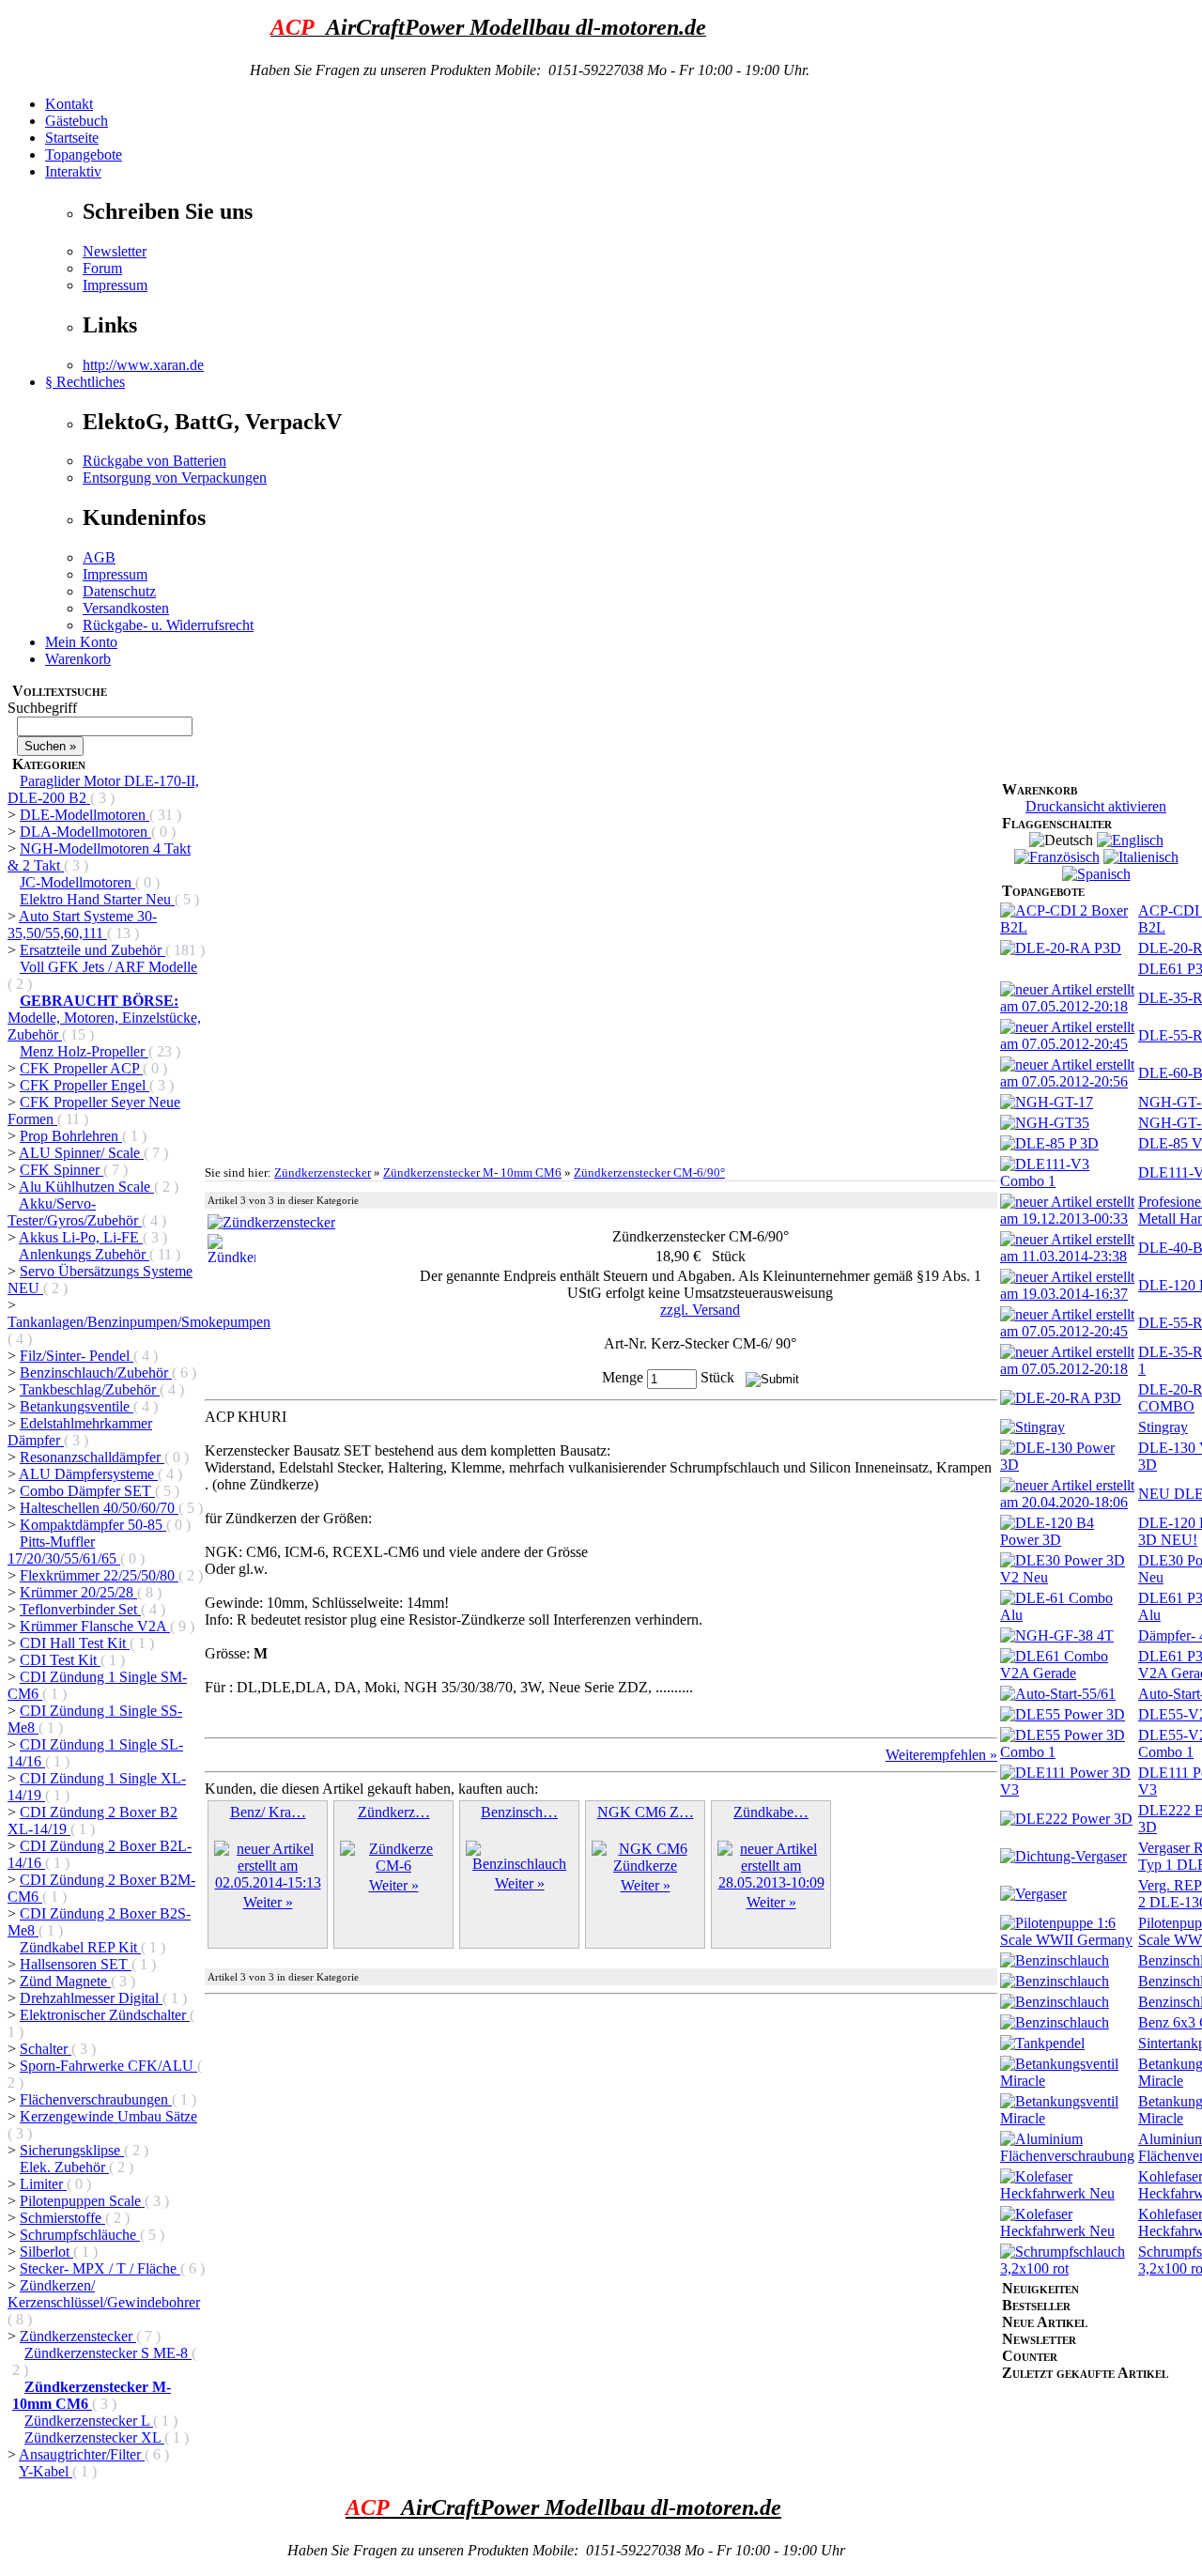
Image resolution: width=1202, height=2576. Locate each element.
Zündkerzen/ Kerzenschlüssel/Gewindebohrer (104, 2294)
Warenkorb (78, 659)
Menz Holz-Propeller (84, 1051)
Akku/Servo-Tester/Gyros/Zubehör (75, 1212)
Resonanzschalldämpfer (92, 1457)
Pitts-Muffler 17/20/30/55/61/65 (64, 1550)
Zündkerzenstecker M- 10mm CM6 (472, 1172)
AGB (99, 557)
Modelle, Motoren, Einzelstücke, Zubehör (104, 1018)
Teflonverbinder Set (80, 1609)
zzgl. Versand (700, 1310)
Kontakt (69, 104)
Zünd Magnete (65, 1981)
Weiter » (268, 1902)
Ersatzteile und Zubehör (92, 950)
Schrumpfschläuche (80, 2235)
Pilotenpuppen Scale (82, 2201)
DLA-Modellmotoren (85, 832)
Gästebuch (77, 121)
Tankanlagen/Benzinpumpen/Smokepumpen (139, 1322)
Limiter (43, 2184)
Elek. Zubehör (64, 2167)
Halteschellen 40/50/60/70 (99, 1508)
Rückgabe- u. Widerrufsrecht (168, 625)
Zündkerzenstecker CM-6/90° (649, 1172)
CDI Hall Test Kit (75, 1643)
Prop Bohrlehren (71, 1136)
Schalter (46, 2049)
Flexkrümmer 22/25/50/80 (99, 1575)
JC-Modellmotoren (77, 882)
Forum (102, 268)
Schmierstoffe (62, 2218)
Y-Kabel (46, 2471)
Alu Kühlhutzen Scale (86, 1187)
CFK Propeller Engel (85, 1085)
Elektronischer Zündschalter (105, 2015)
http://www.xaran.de (143, 365)
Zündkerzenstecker (78, 2336)
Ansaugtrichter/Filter (82, 2454)
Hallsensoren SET (76, 1964)
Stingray (1163, 1427)
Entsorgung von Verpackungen (175, 478)
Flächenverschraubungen (96, 2099)
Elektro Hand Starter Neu (97, 899)
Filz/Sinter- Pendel (77, 1356)
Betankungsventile (77, 1406)
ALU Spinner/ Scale (81, 1153)
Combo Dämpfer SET (87, 1491)
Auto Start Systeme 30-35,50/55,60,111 (82, 925)
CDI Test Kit (60, 1660)
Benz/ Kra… (268, 1812)
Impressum (115, 285)
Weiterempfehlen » (941, 1755)
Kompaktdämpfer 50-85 (93, 1525)
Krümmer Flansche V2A (95, 1626)
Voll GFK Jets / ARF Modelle (108, 967)
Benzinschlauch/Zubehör (96, 1373)
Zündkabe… (771, 1812)
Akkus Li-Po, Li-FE (81, 1237)
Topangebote (84, 154)
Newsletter (115, 251)
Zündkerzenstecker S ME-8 (108, 2353)
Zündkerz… (394, 1812)
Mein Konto (81, 642)
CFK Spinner (62, 1170)
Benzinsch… (519, 1812)
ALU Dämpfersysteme (88, 1474)
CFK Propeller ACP (81, 1068)
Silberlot (46, 2252)
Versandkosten (126, 608)
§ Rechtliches (85, 382)
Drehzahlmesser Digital (91, 1998)
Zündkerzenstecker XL (94, 2437)
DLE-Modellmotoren (85, 815)
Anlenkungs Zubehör (84, 1254)
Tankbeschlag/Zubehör (90, 1389)
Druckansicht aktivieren (1096, 806)
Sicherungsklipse (72, 2150)
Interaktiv (73, 171)
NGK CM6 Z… (646, 1812)
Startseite (72, 138)
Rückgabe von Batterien (154, 461)
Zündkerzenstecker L (89, 2421)
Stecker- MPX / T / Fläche (100, 2268)
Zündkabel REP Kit (80, 1947)
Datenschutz (119, 591)
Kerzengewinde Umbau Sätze (108, 2116)
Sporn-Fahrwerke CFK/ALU (108, 2066)
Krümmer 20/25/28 (78, 1592)
